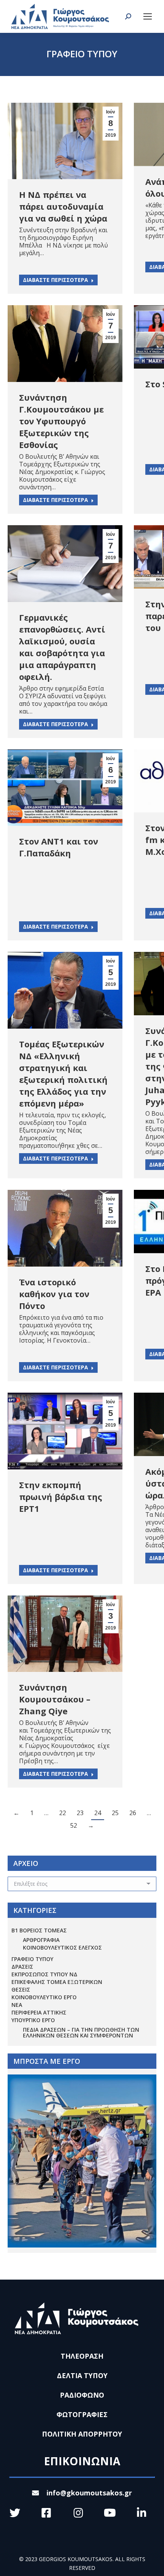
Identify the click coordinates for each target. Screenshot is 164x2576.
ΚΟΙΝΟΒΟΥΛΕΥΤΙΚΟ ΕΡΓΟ (44, 1997)
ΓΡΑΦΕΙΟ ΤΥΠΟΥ (32, 1959)
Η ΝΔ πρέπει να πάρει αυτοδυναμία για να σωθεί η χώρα (63, 206)
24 (98, 1813)
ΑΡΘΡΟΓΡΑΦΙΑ (41, 1940)
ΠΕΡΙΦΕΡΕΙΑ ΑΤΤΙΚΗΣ (39, 2012)
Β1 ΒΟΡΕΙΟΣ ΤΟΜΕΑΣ (39, 1930)
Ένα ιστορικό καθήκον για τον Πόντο (54, 1294)
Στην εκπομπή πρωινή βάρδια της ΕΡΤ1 (61, 1497)
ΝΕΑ (17, 2005)
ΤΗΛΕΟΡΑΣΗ (82, 2356)
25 (115, 1813)
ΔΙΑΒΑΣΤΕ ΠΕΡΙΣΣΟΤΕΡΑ (55, 280)
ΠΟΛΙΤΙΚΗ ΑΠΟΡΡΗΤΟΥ (82, 2434)
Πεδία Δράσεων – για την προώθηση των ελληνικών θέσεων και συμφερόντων (81, 2032)
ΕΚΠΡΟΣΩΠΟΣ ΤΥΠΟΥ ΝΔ (44, 1974)
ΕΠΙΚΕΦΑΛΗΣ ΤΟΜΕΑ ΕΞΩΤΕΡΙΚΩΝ (57, 1982)
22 (63, 1813)
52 (74, 1825)
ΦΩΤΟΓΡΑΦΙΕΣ (82, 2414)
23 (80, 1813)
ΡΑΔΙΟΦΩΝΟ (82, 2395)
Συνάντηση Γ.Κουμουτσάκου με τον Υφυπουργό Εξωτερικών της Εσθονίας (61, 421)
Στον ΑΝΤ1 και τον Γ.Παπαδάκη (59, 847)
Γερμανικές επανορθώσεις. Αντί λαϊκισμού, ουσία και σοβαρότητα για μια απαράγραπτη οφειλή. (62, 647)
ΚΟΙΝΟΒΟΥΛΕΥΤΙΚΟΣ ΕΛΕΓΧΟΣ (62, 1947)
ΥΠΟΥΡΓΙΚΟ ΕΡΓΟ (33, 2020)
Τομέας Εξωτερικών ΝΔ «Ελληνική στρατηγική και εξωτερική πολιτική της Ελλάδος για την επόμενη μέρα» (63, 1074)
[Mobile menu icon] (148, 16)
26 (133, 1813)
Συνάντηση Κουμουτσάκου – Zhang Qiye (55, 1699)
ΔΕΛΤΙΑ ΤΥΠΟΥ (82, 2375)
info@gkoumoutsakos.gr (89, 2493)
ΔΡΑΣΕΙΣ (22, 1967)
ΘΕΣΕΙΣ (21, 1989)
